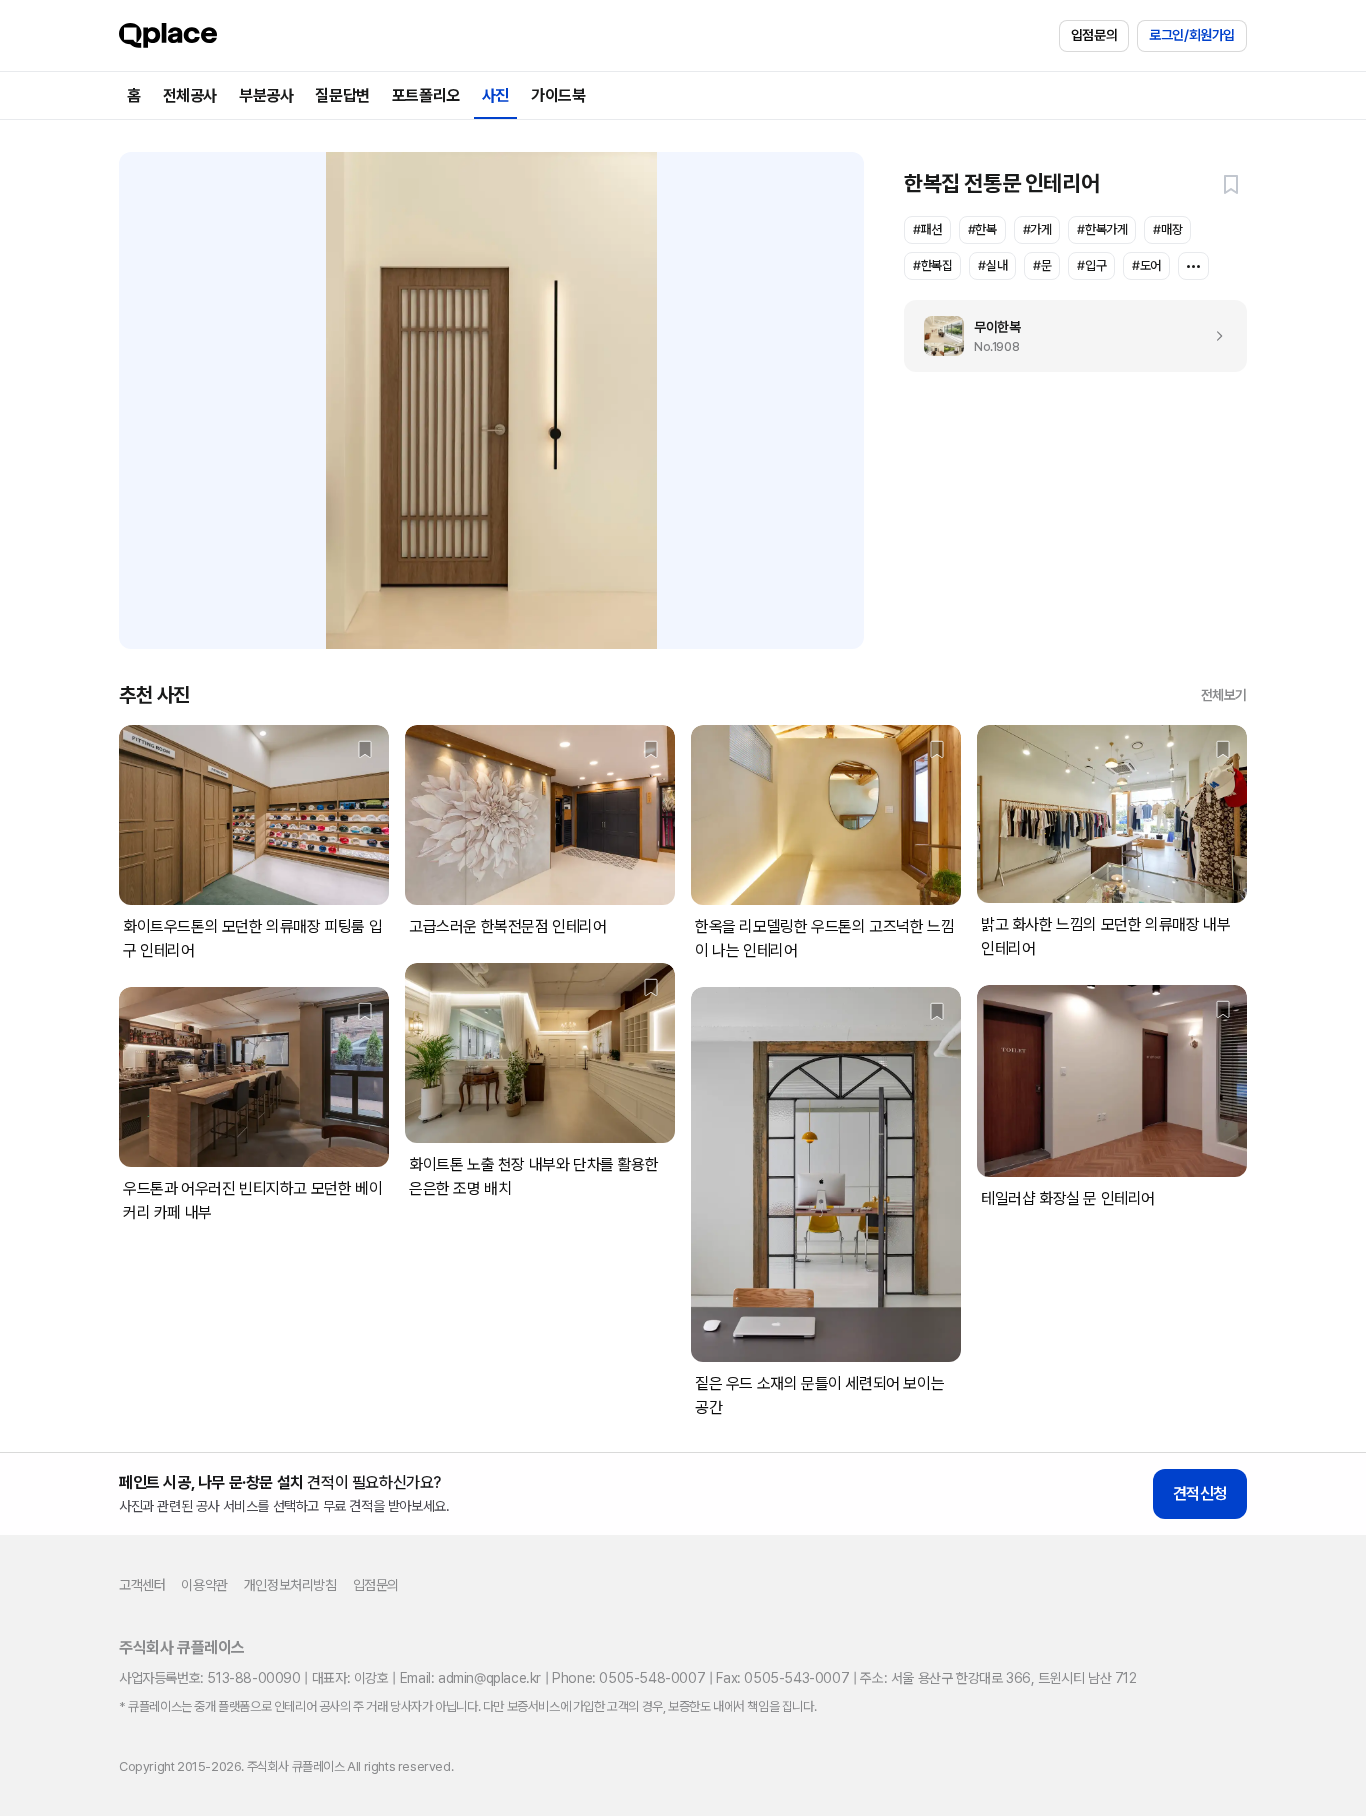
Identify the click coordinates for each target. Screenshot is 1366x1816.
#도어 (1146, 265)
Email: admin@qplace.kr (470, 1678)
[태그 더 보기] (1193, 266)
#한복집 (932, 265)
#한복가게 (1102, 229)
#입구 (1091, 265)
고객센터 (142, 1585)
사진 (495, 95)
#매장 (1167, 229)
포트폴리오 (426, 95)
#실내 (992, 265)
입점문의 (1094, 35)
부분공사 (266, 95)
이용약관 (204, 1585)
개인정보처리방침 (290, 1585)
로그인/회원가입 (1192, 35)
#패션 (927, 229)
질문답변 (342, 95)
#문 (1042, 265)
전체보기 (1224, 695)
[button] (1231, 184)
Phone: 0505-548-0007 (628, 1678)
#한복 (982, 229)
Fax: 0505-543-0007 (782, 1678)
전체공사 (190, 95)
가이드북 (558, 95)
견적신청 (1200, 1493)
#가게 (1037, 229)
